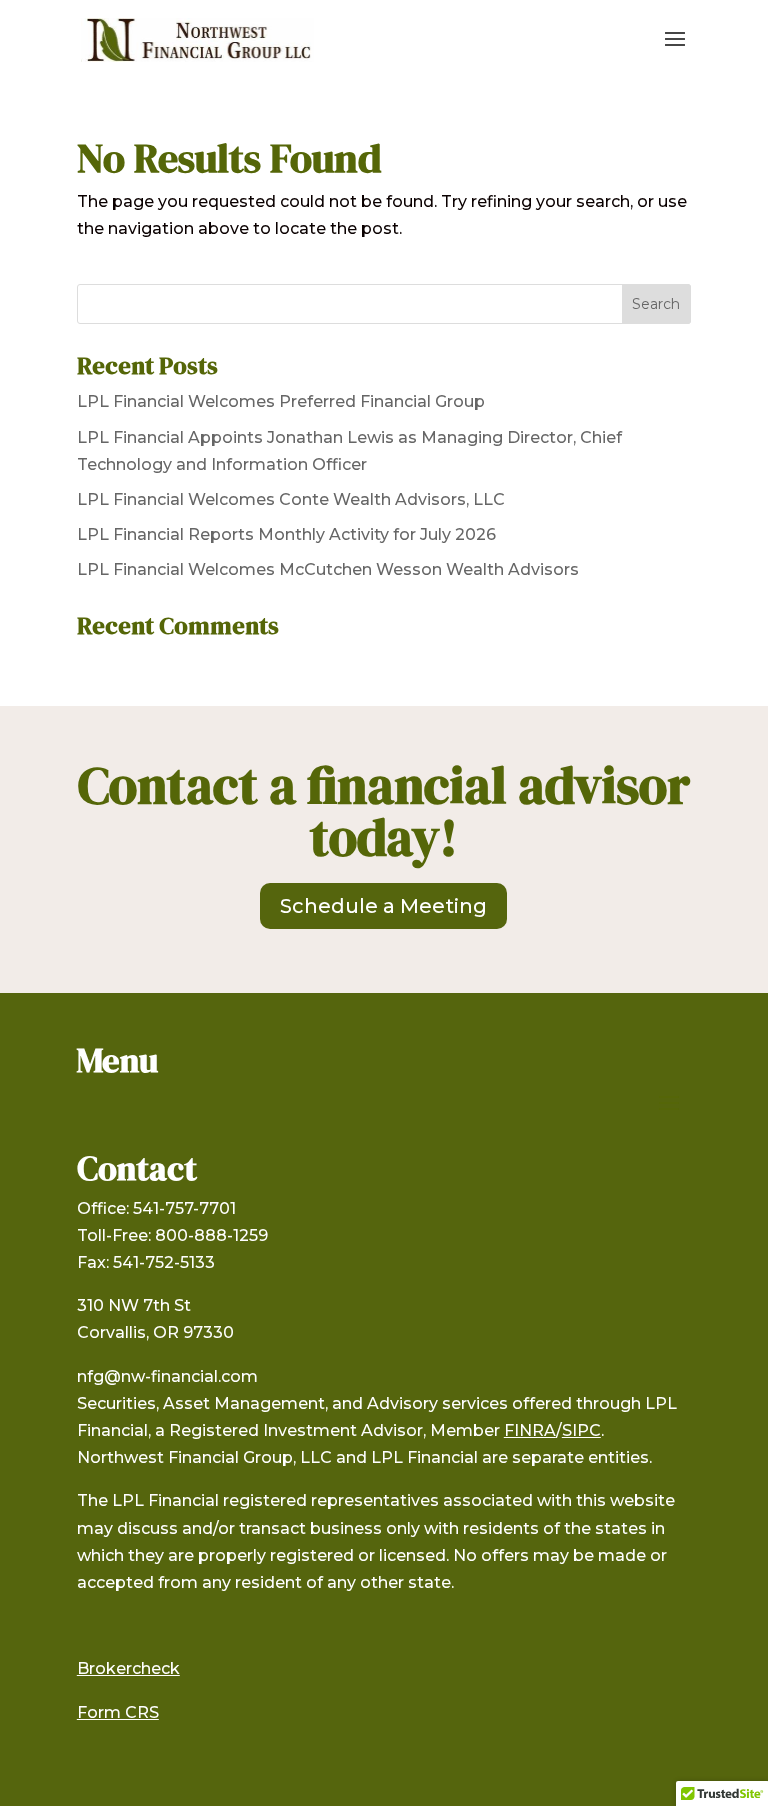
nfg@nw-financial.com (167, 1376)
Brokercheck (128, 1668)
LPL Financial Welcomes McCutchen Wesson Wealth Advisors (328, 569)
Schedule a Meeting (383, 906)
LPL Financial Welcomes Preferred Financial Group (281, 401)
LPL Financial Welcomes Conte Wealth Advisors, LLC (291, 499)
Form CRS (118, 1712)
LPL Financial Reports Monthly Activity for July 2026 (286, 534)
